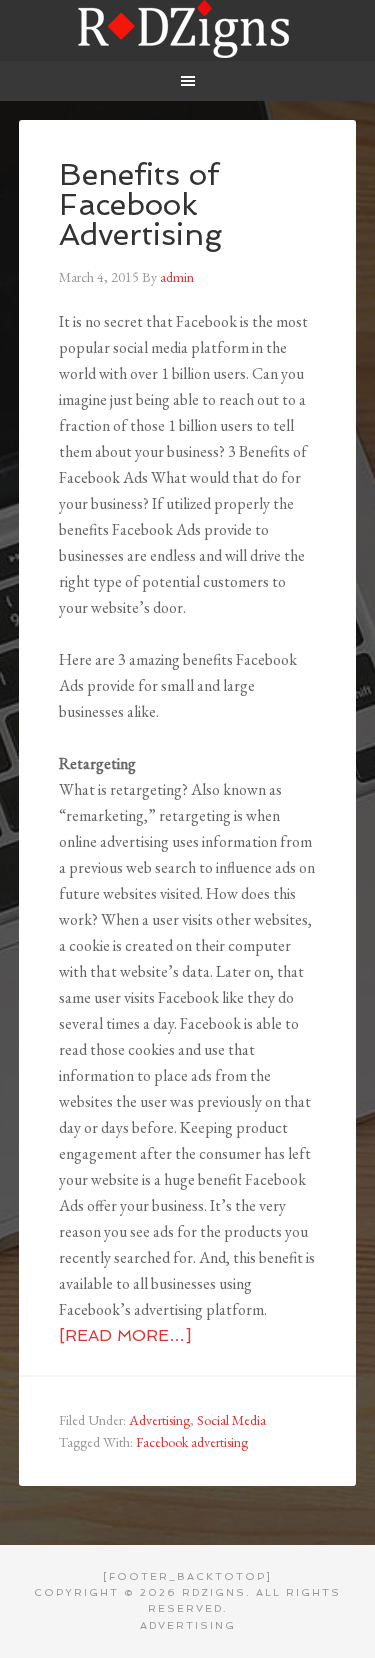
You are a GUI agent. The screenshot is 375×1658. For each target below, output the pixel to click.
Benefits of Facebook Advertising (140, 204)
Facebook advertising (192, 1442)
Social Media (231, 1420)
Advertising (159, 1420)
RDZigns (188, 30)
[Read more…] (125, 1335)
